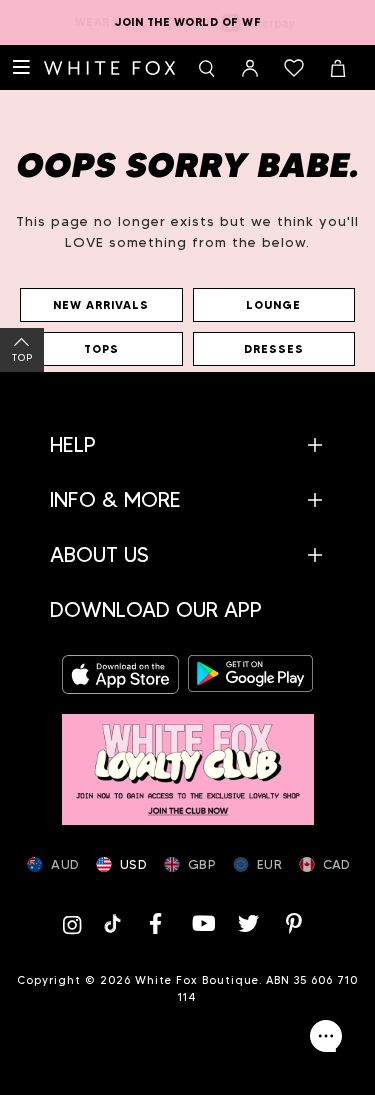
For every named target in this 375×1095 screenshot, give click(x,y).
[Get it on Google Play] (251, 674)
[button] (187, 444)
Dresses (274, 349)
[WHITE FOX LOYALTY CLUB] (188, 759)
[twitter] (248, 923)
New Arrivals (101, 305)
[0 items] (294, 68)
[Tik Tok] (114, 923)
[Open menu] (22, 68)
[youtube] (202, 923)
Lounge (273, 305)
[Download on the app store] (125, 674)
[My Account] (250, 68)
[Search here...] (206, 68)
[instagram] (77, 923)
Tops (101, 349)
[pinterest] (294, 923)
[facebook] (156, 923)
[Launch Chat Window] (326, 1036)
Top (22, 357)
